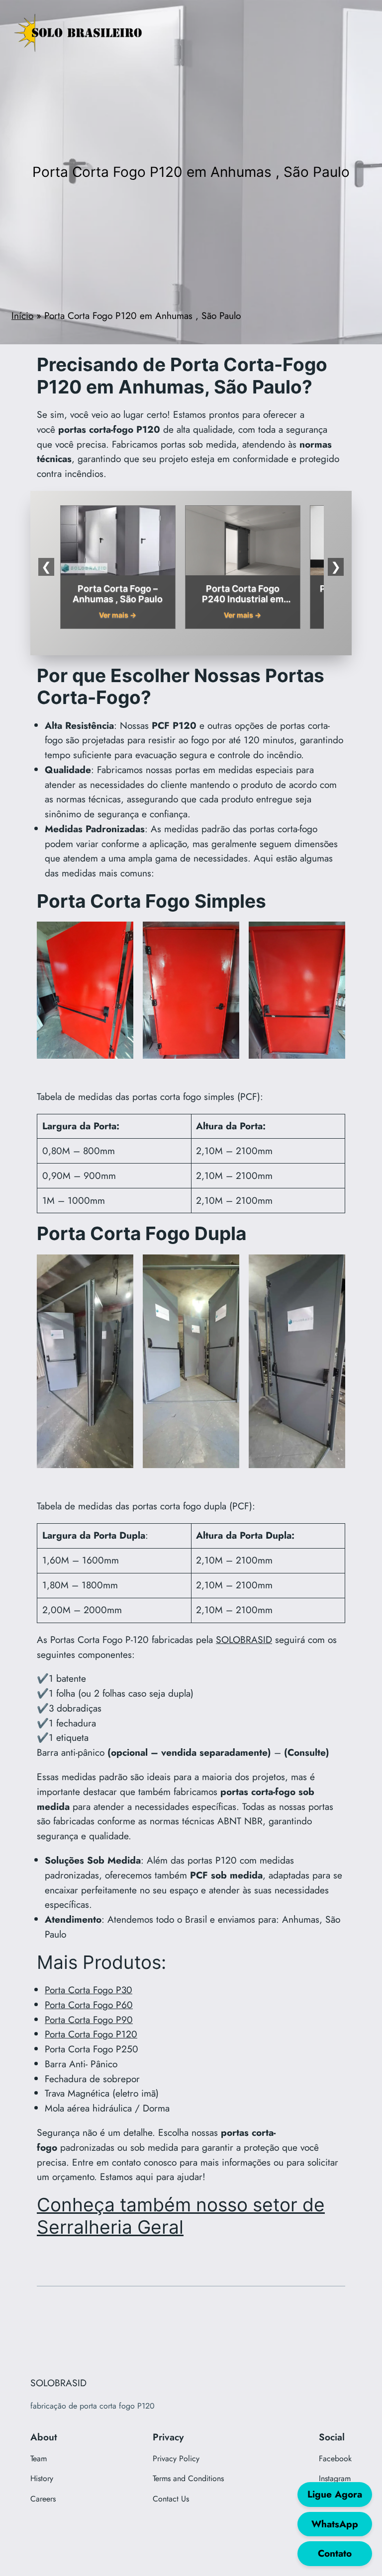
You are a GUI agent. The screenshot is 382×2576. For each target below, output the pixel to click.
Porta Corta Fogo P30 (89, 1990)
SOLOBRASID (244, 1639)
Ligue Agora (335, 2494)
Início (22, 315)
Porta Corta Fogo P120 (91, 2034)
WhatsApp (335, 2524)
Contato (335, 2553)
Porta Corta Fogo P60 (89, 2005)
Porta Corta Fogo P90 (89, 2020)
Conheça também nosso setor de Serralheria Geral (181, 2216)
